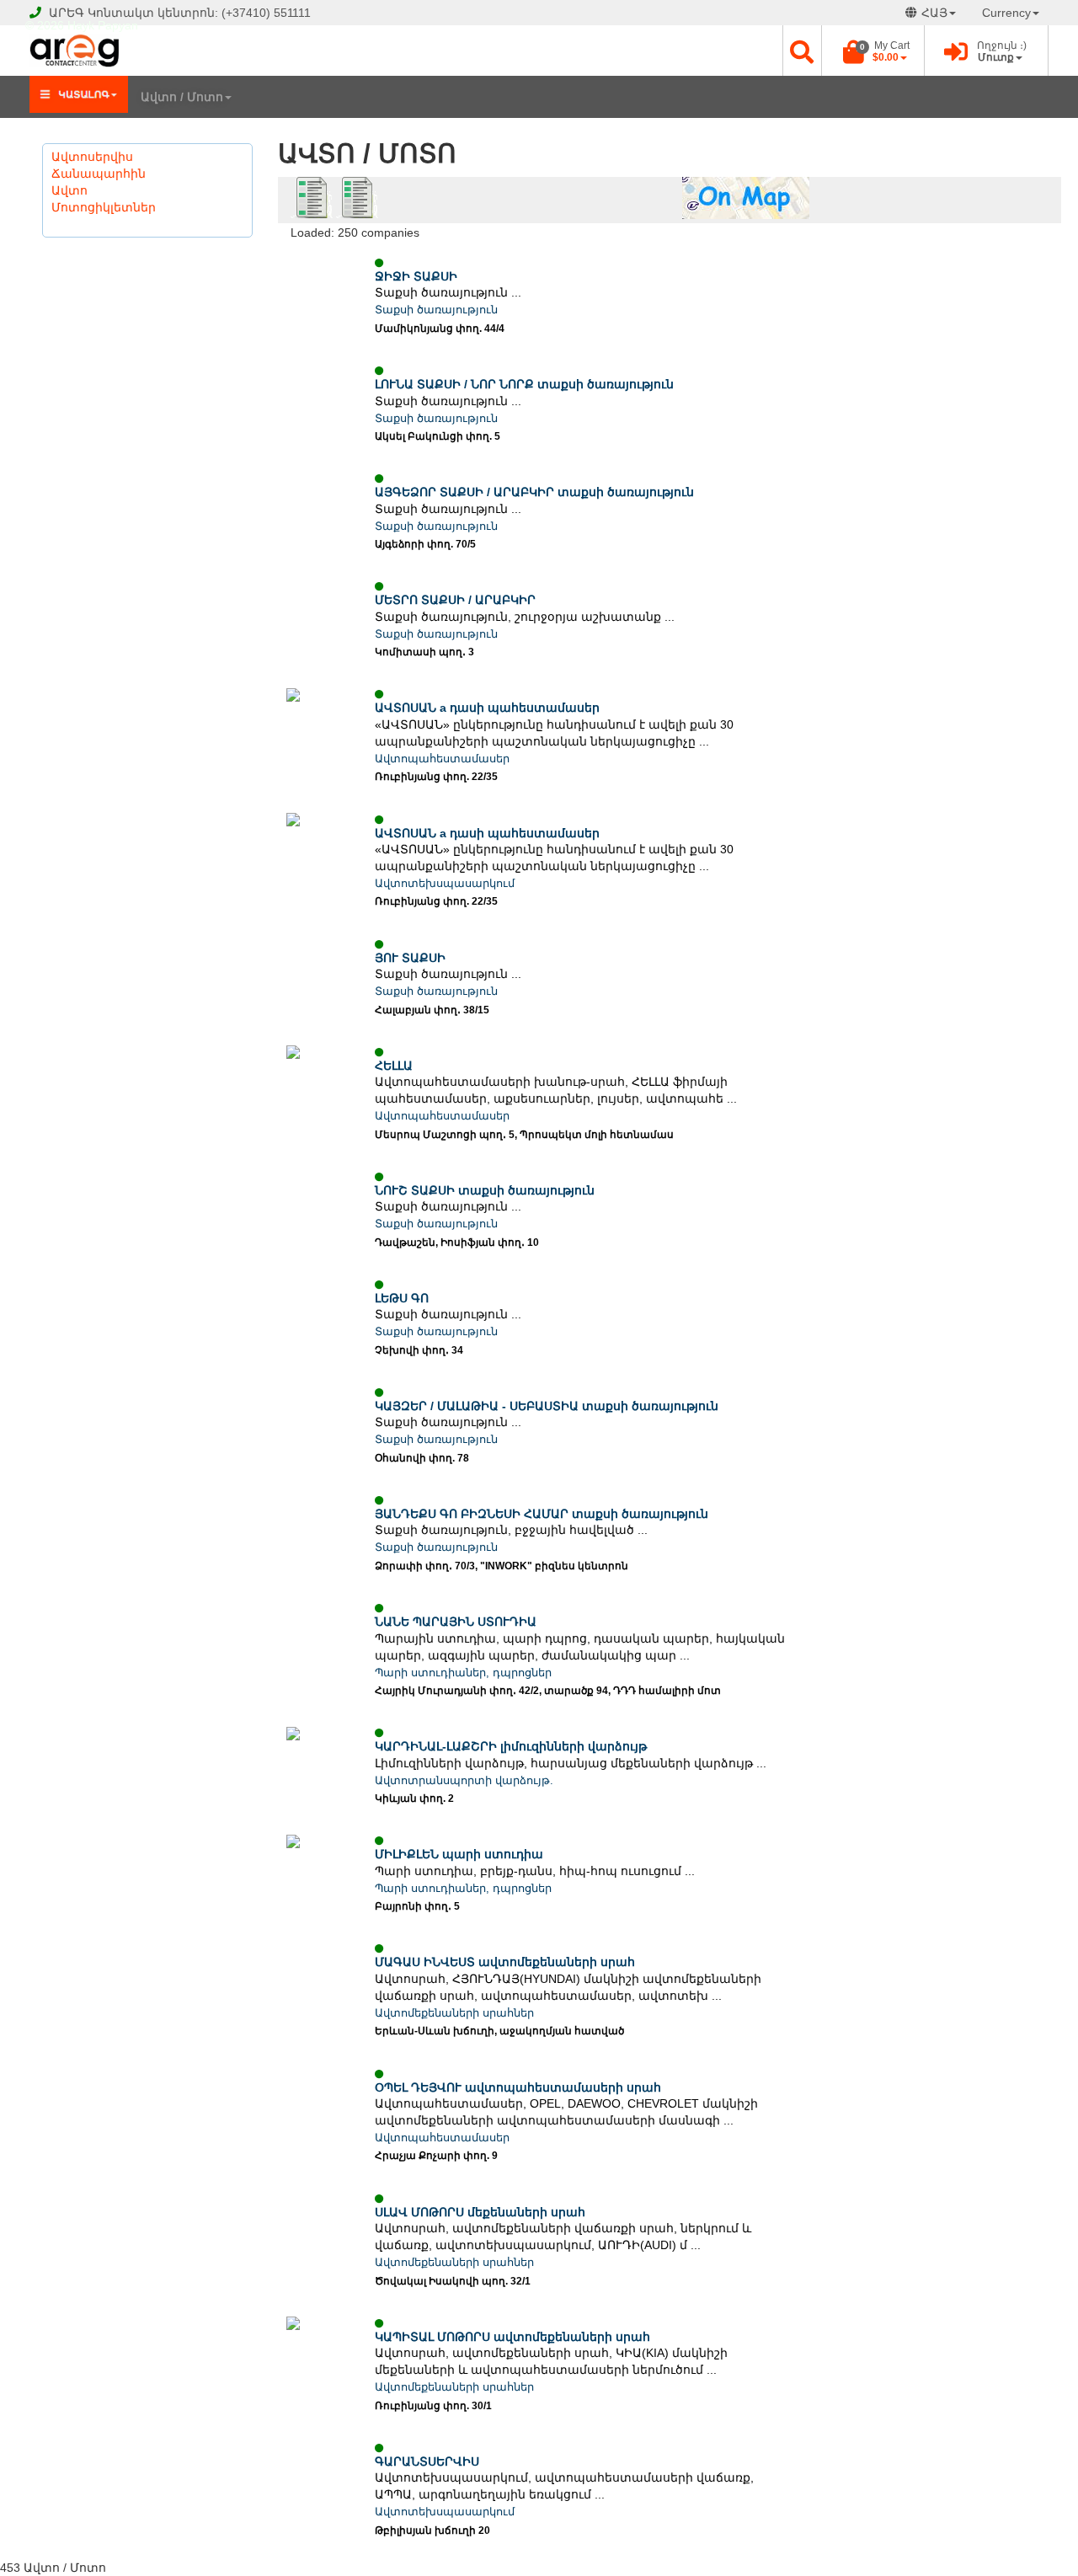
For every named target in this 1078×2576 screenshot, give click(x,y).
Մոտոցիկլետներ (104, 207)
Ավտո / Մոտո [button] (182, 97)
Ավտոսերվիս (92, 157)
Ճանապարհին (99, 174)
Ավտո (69, 190)
